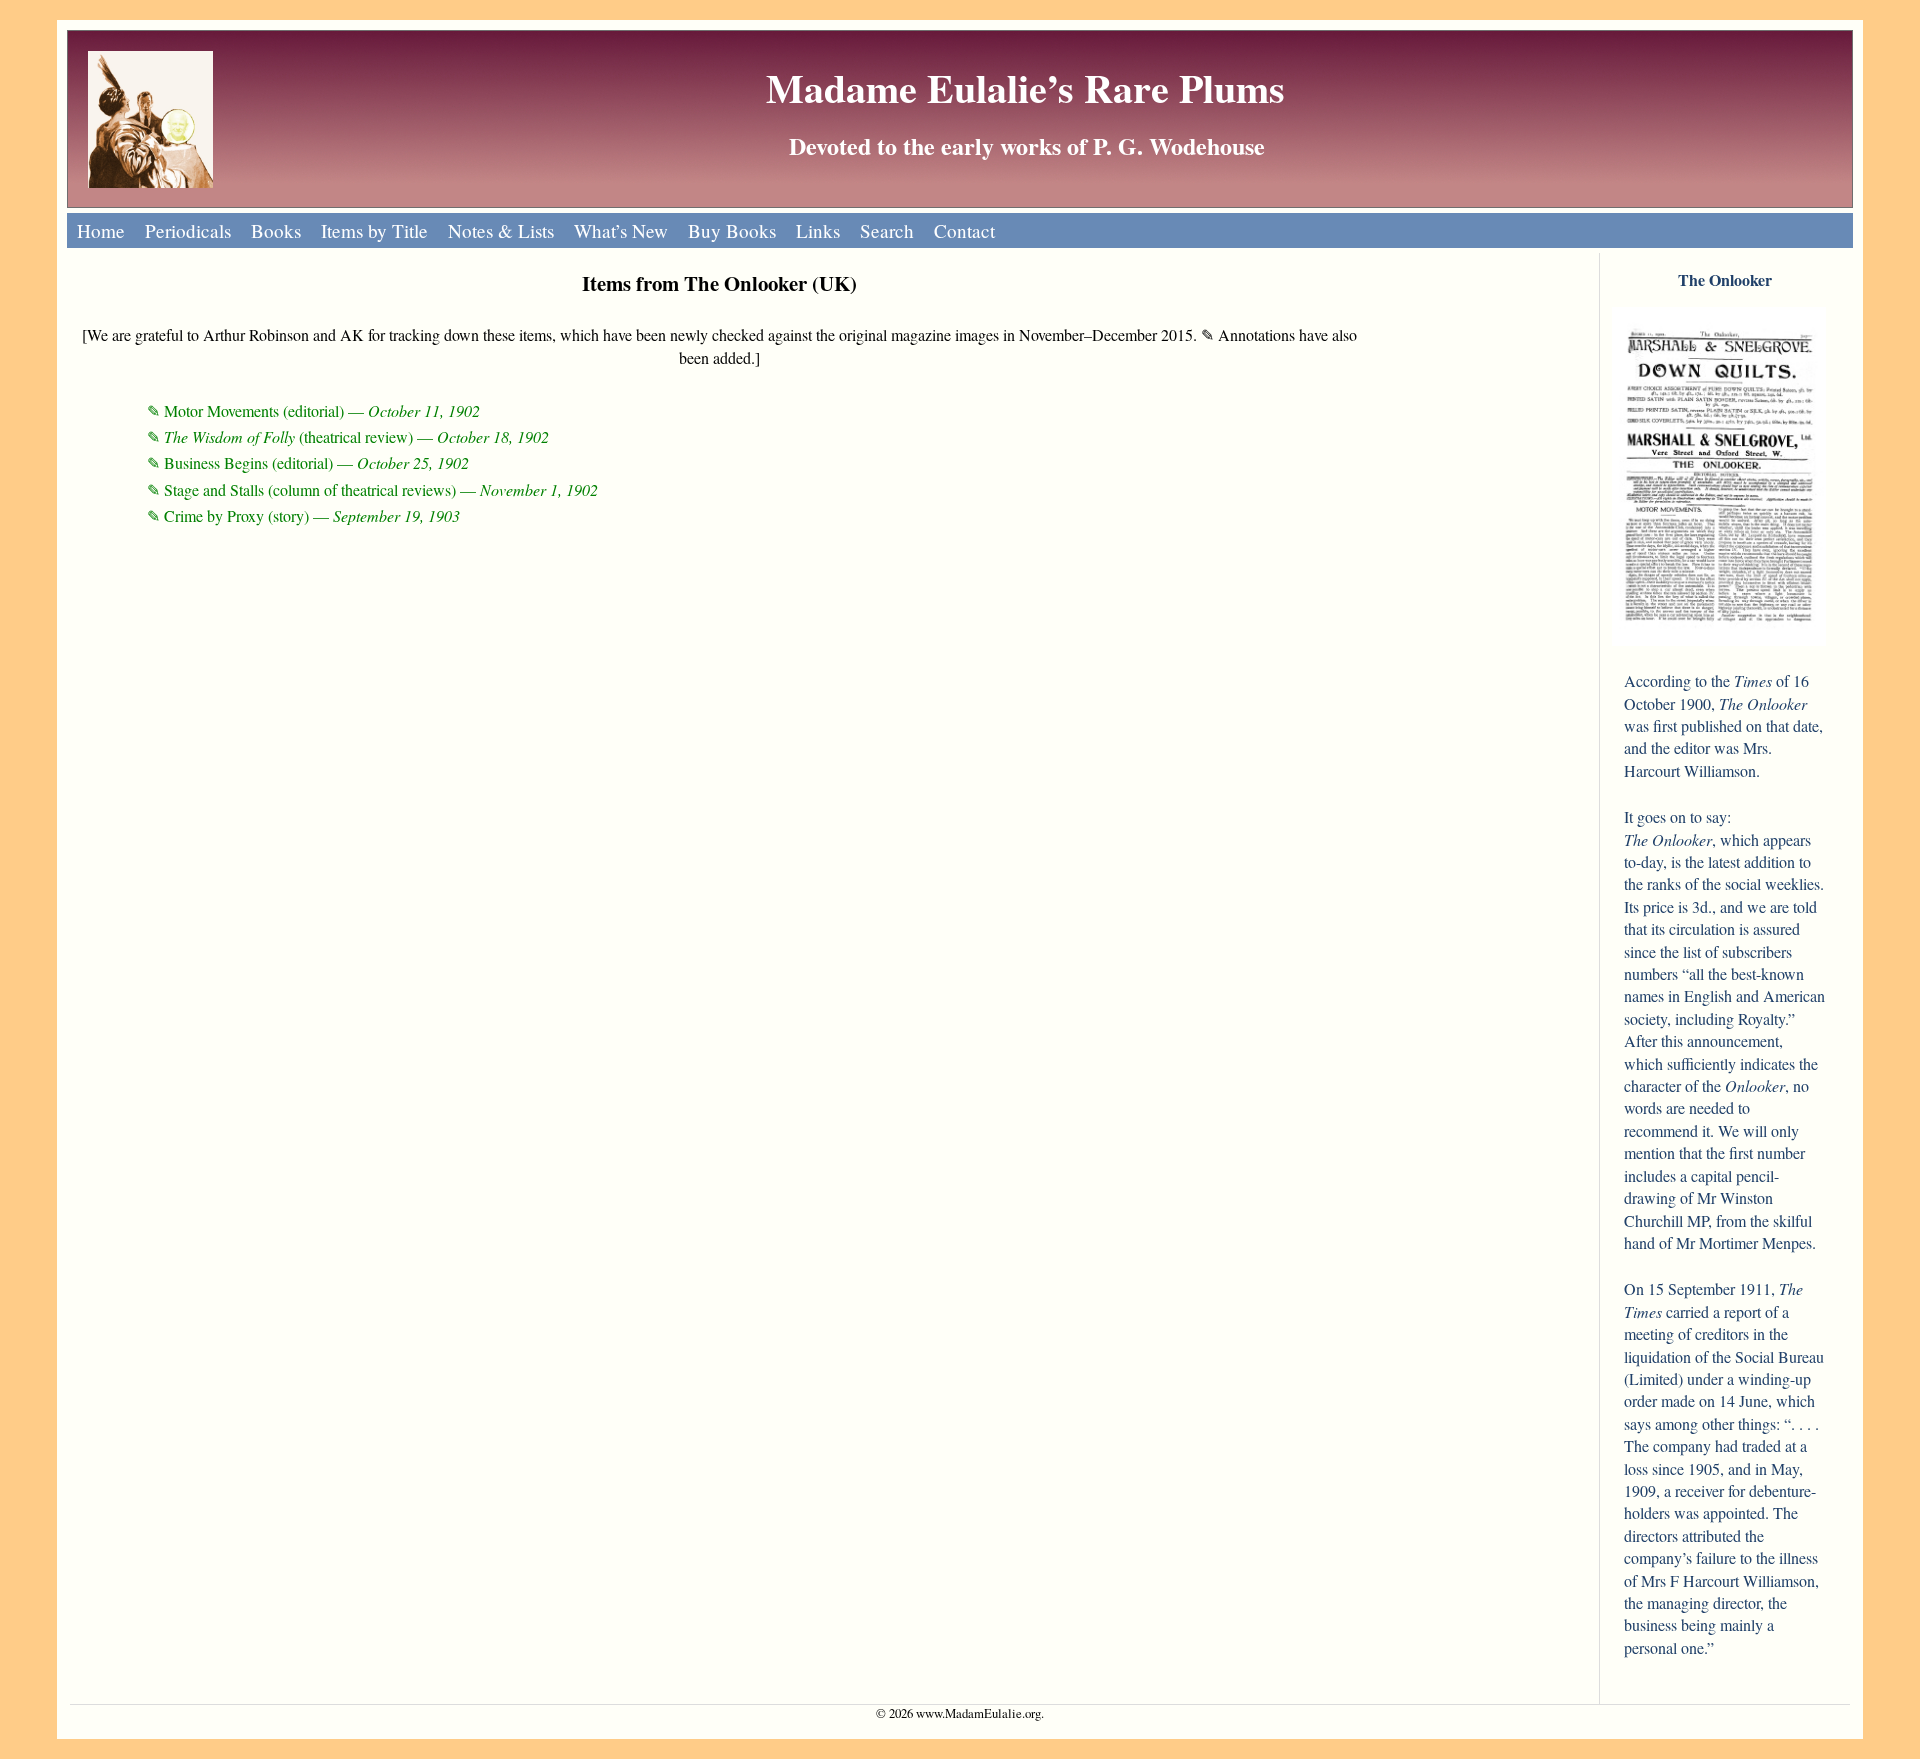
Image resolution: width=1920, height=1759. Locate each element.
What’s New (621, 230)
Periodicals (188, 230)
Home (101, 230)
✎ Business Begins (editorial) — (308, 462)
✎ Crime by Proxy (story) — (303, 515)
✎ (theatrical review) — (348, 436)
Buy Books (732, 230)
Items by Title (374, 230)
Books (276, 230)
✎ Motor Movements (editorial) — (313, 410)
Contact (964, 230)
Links (818, 230)
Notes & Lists (501, 230)
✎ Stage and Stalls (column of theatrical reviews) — (372, 489)
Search (887, 230)
